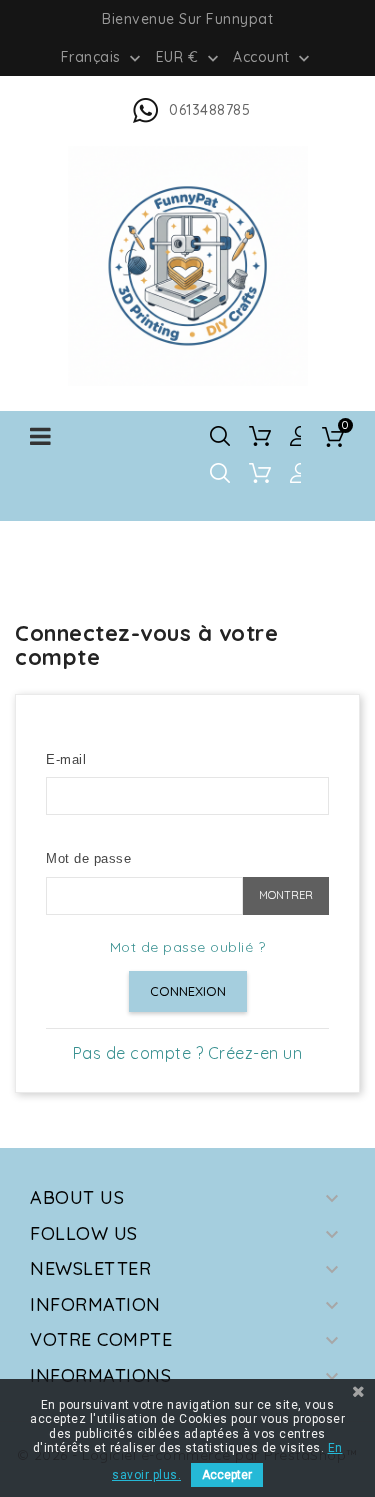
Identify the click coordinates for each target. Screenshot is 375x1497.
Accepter (227, 1475)
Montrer (286, 895)
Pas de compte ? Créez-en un (188, 1053)
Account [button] (273, 58)
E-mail (66, 759)
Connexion (188, 991)
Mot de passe (88, 858)
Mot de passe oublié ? (188, 947)
